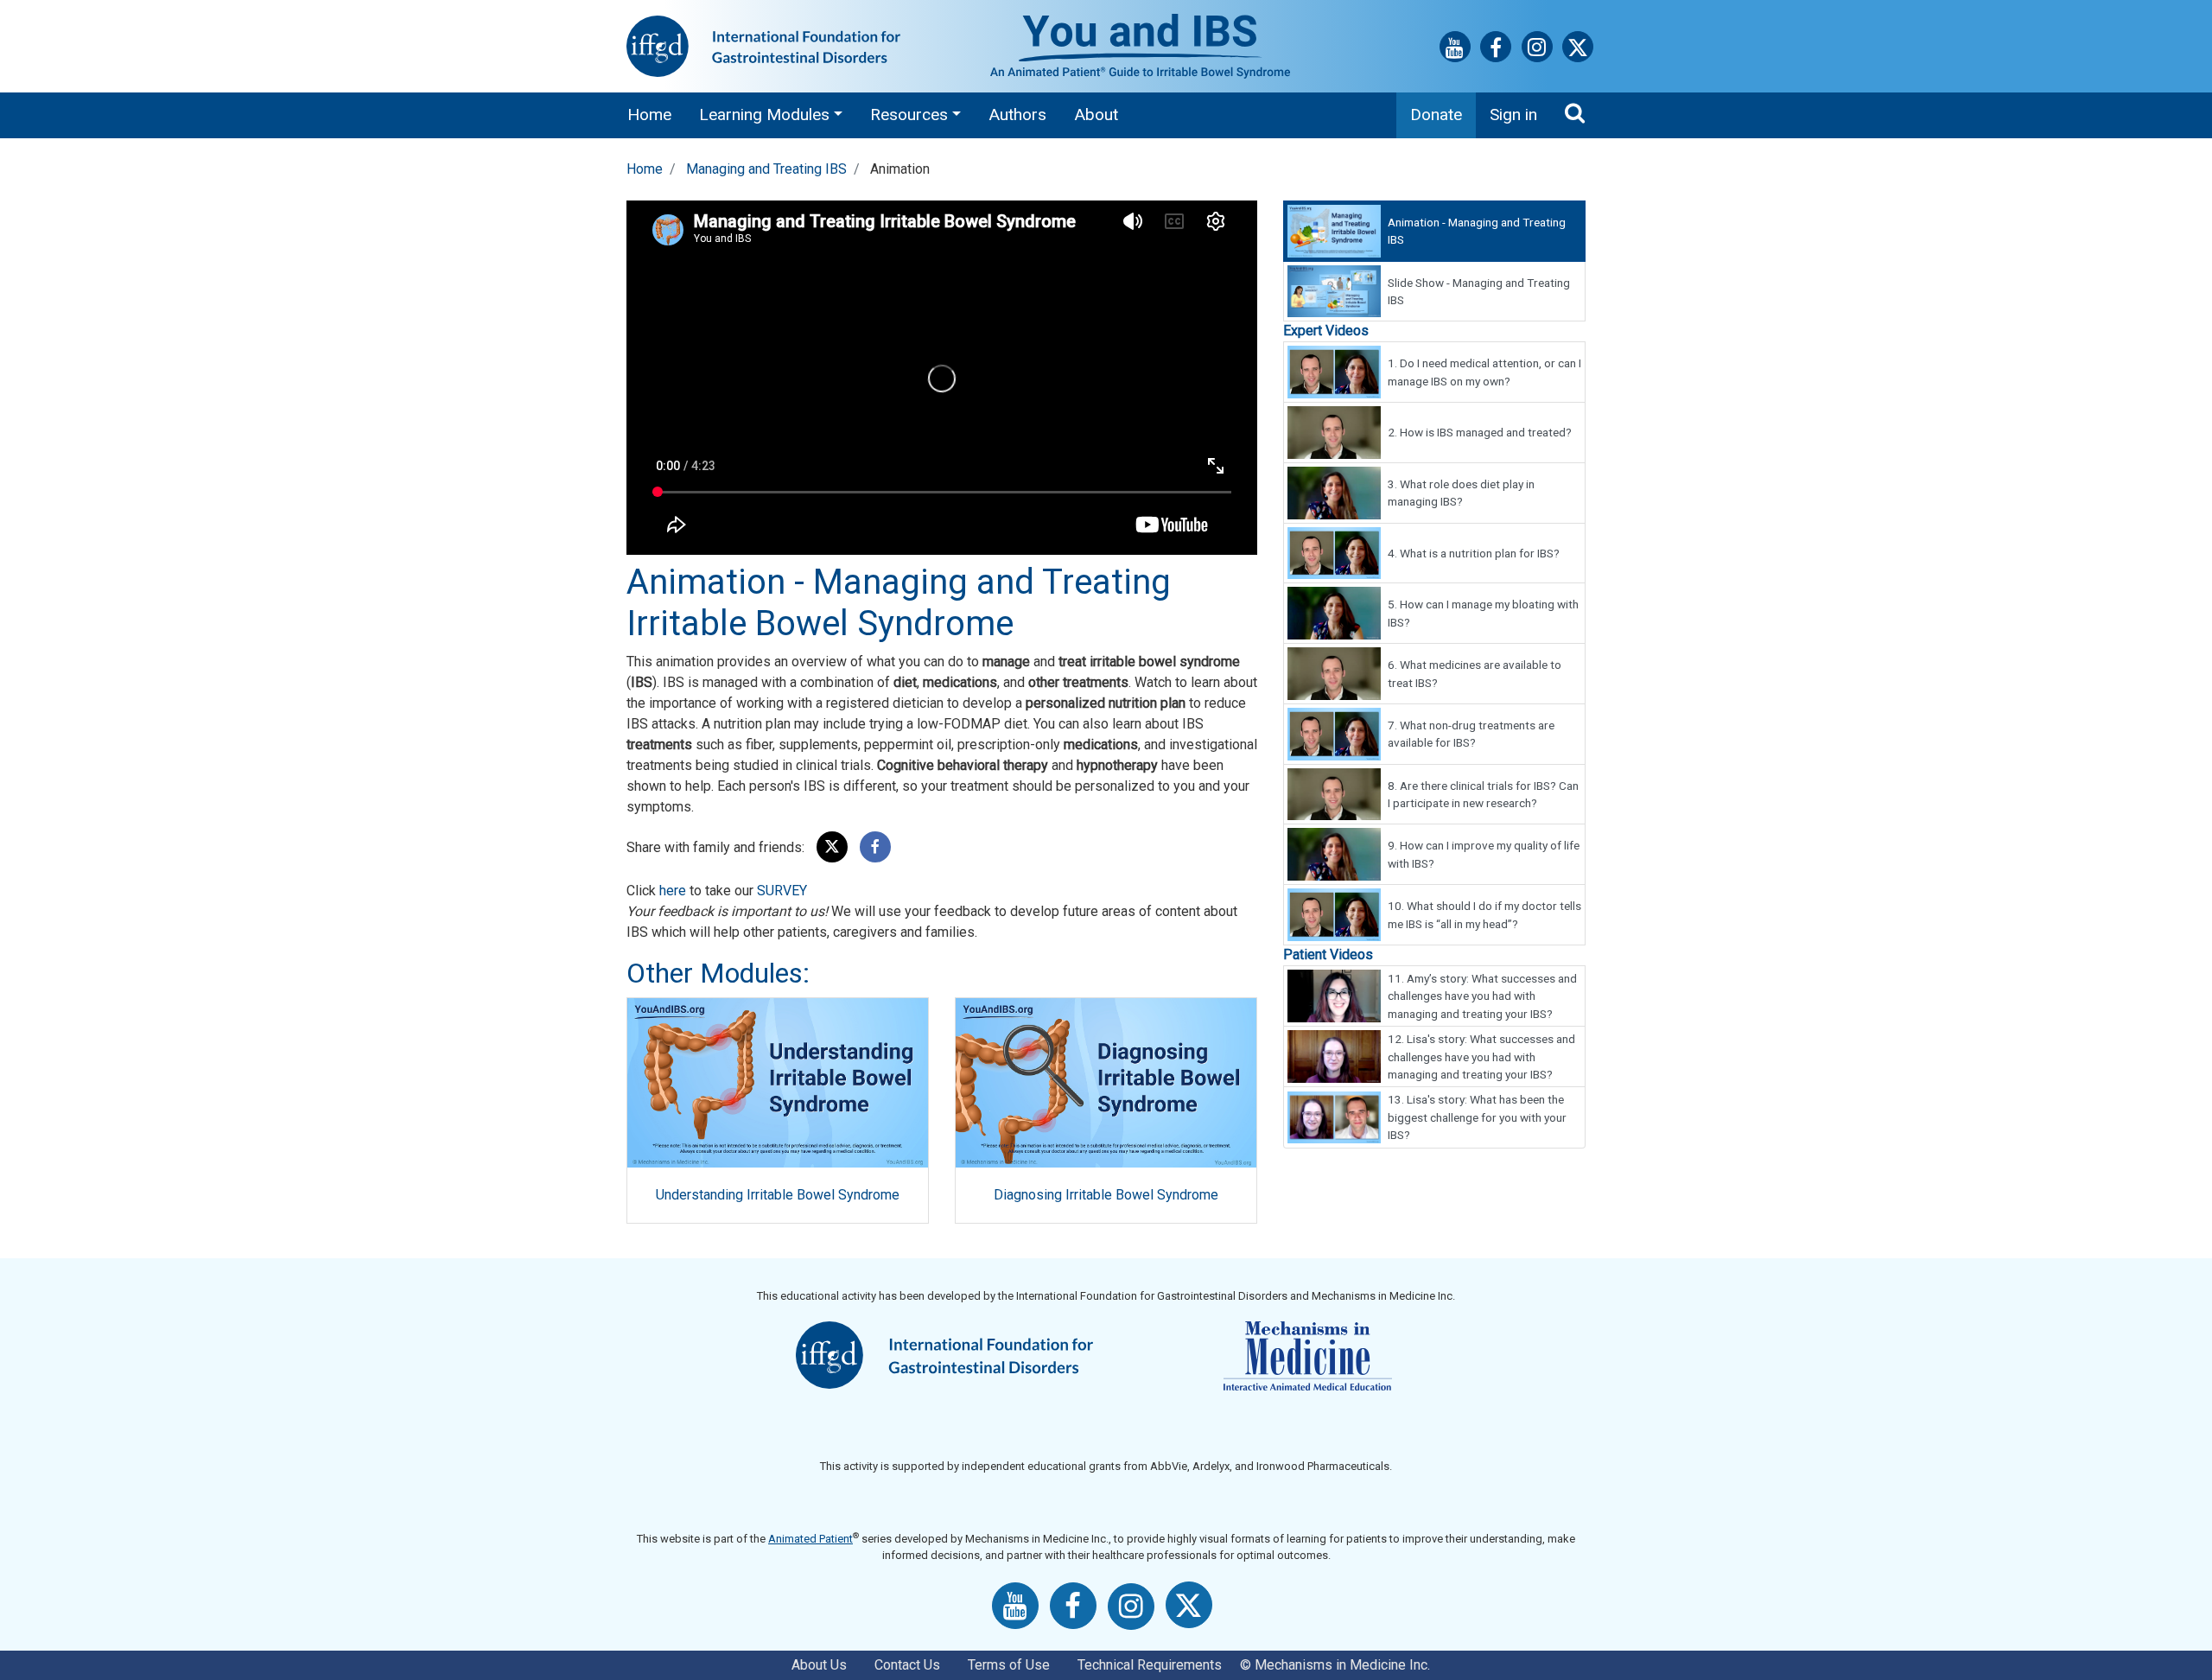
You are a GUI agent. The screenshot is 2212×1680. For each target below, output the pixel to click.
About (1096, 115)
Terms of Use (1009, 1665)
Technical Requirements (1150, 1665)
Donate (1436, 115)
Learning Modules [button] (764, 115)
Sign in (1513, 115)
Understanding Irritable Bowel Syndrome (778, 1195)
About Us (819, 1665)
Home (649, 115)
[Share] (875, 847)
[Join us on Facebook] (1496, 51)
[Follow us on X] (1578, 51)
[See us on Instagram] (1537, 50)
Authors (1017, 115)
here (673, 891)
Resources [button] (909, 115)
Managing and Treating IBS (766, 169)
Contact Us (907, 1665)
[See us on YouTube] (1455, 51)
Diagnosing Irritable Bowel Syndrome (1106, 1195)
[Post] (832, 847)
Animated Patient (810, 1539)
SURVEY (782, 891)
